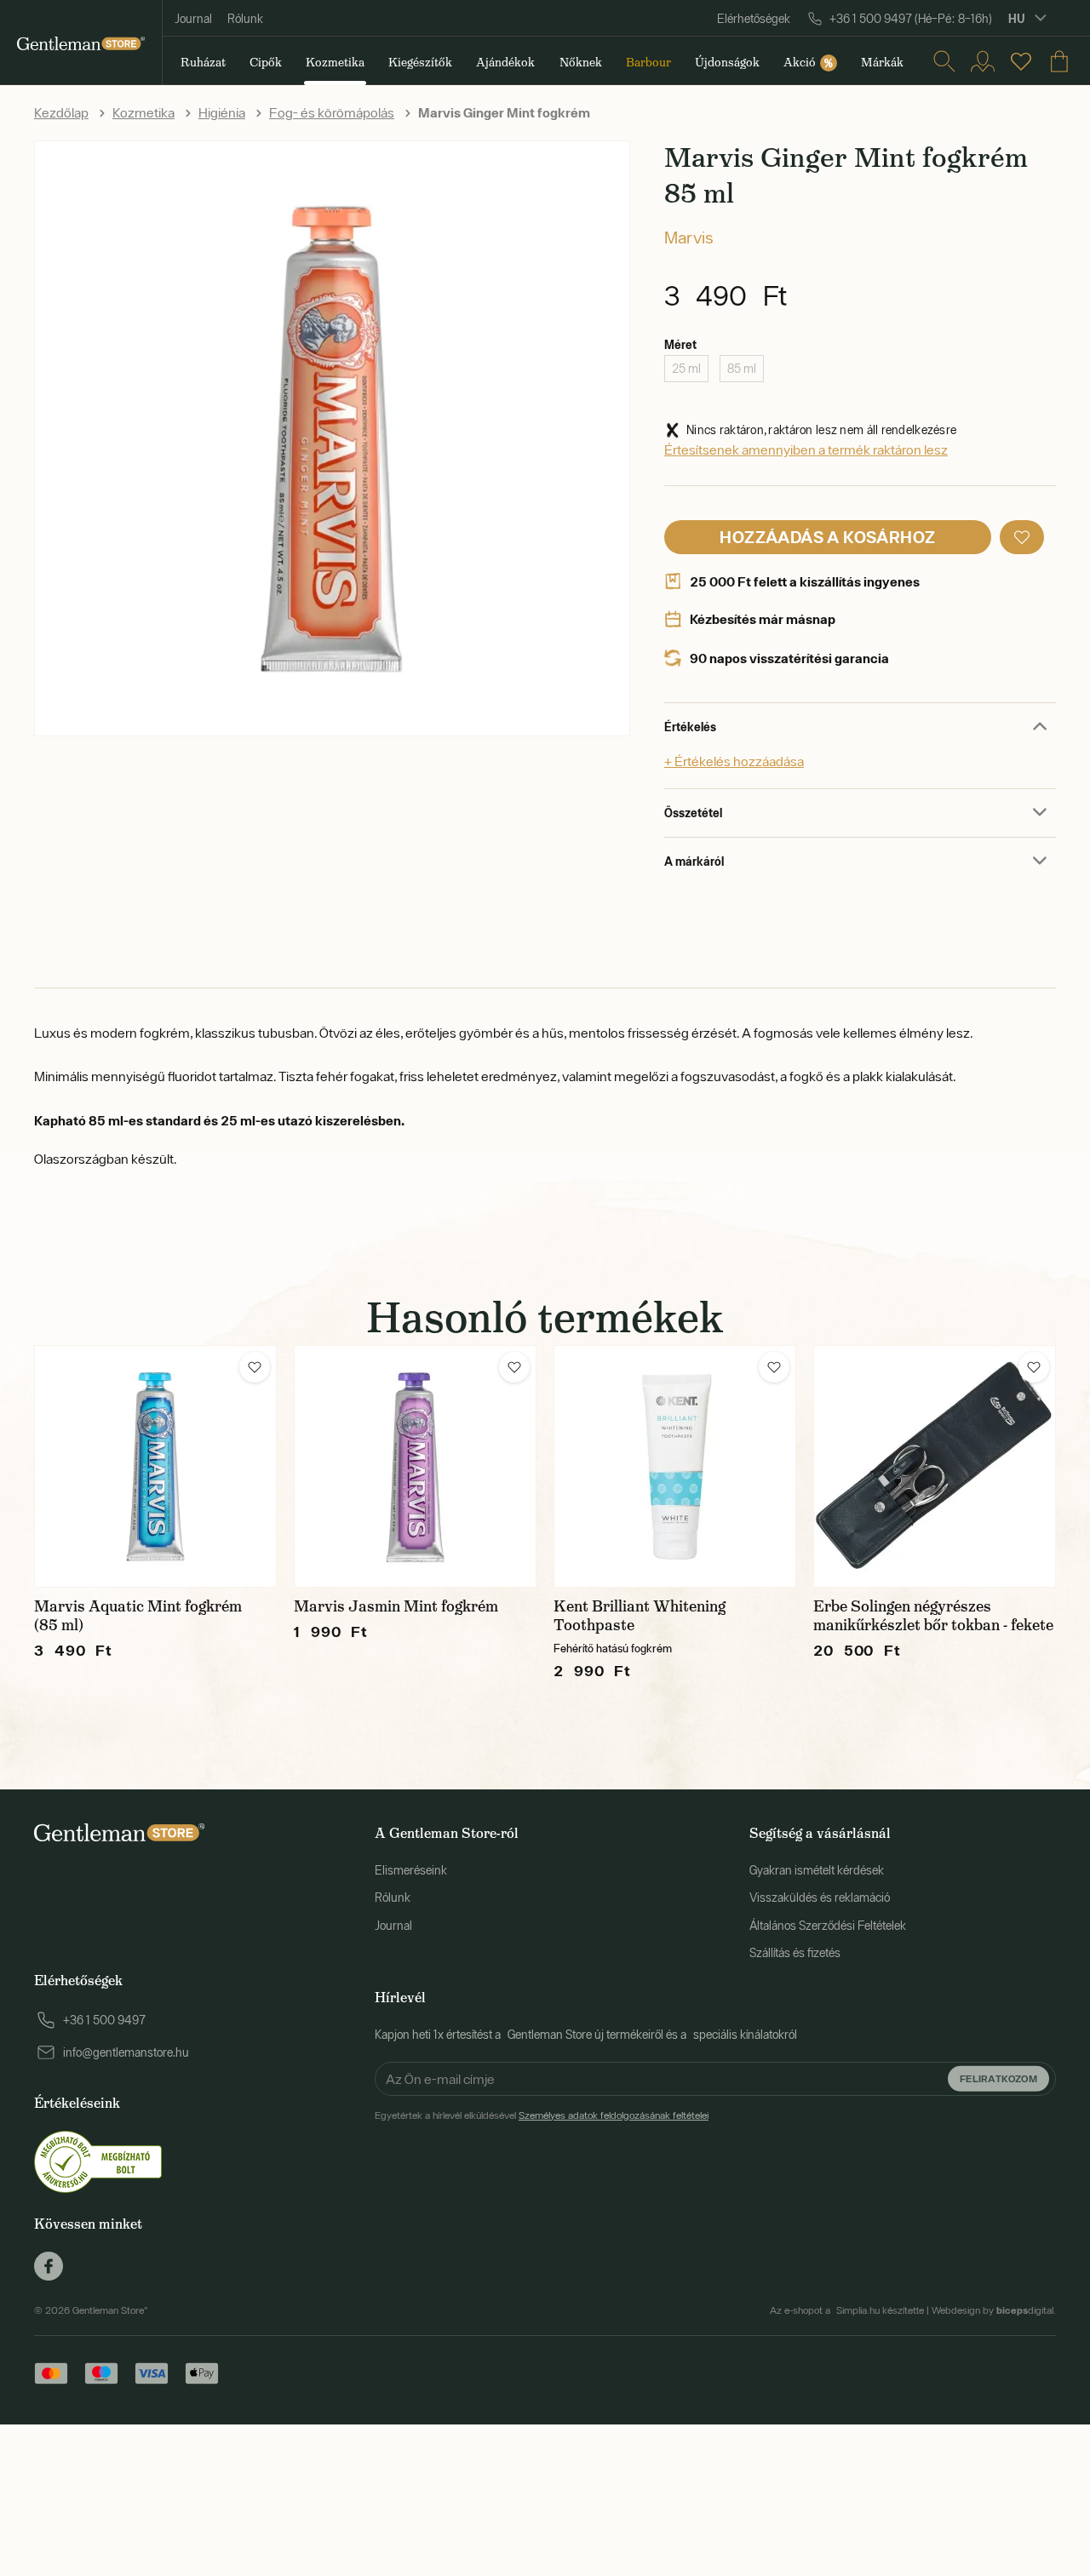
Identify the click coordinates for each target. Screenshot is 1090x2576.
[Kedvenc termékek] (1021, 61)
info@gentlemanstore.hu (126, 2052)
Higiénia (222, 112)
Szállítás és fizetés (795, 1953)
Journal (193, 19)
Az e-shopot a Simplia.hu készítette (847, 2310)
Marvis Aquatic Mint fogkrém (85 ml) (138, 1616)
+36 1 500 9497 (104, 2020)
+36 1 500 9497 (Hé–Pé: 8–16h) (911, 19)
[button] (1022, 537)
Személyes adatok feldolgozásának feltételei (614, 2115)
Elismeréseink (411, 1870)
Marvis (689, 237)
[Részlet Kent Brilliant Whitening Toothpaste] (675, 1466)
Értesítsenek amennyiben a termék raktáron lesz (806, 449)
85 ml (742, 369)
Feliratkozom (998, 2078)
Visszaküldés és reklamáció (820, 1898)
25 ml (686, 369)
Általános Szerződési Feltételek (828, 1926)
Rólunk (245, 19)
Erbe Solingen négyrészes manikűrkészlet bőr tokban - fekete (933, 1616)
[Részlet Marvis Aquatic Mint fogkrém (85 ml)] (155, 1466)
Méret (680, 344)
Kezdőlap (61, 112)
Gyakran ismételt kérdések (817, 1870)
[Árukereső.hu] (98, 2161)
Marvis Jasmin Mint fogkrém (396, 1606)
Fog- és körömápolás (332, 112)
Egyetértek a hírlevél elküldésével (542, 2115)
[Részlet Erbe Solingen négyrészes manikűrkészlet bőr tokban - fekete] (935, 1466)
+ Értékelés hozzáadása (734, 761)
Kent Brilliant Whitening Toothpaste (640, 1616)
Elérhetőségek (754, 19)
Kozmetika (143, 112)
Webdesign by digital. (994, 2310)
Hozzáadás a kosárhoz (827, 537)
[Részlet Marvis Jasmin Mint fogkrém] (415, 1466)
